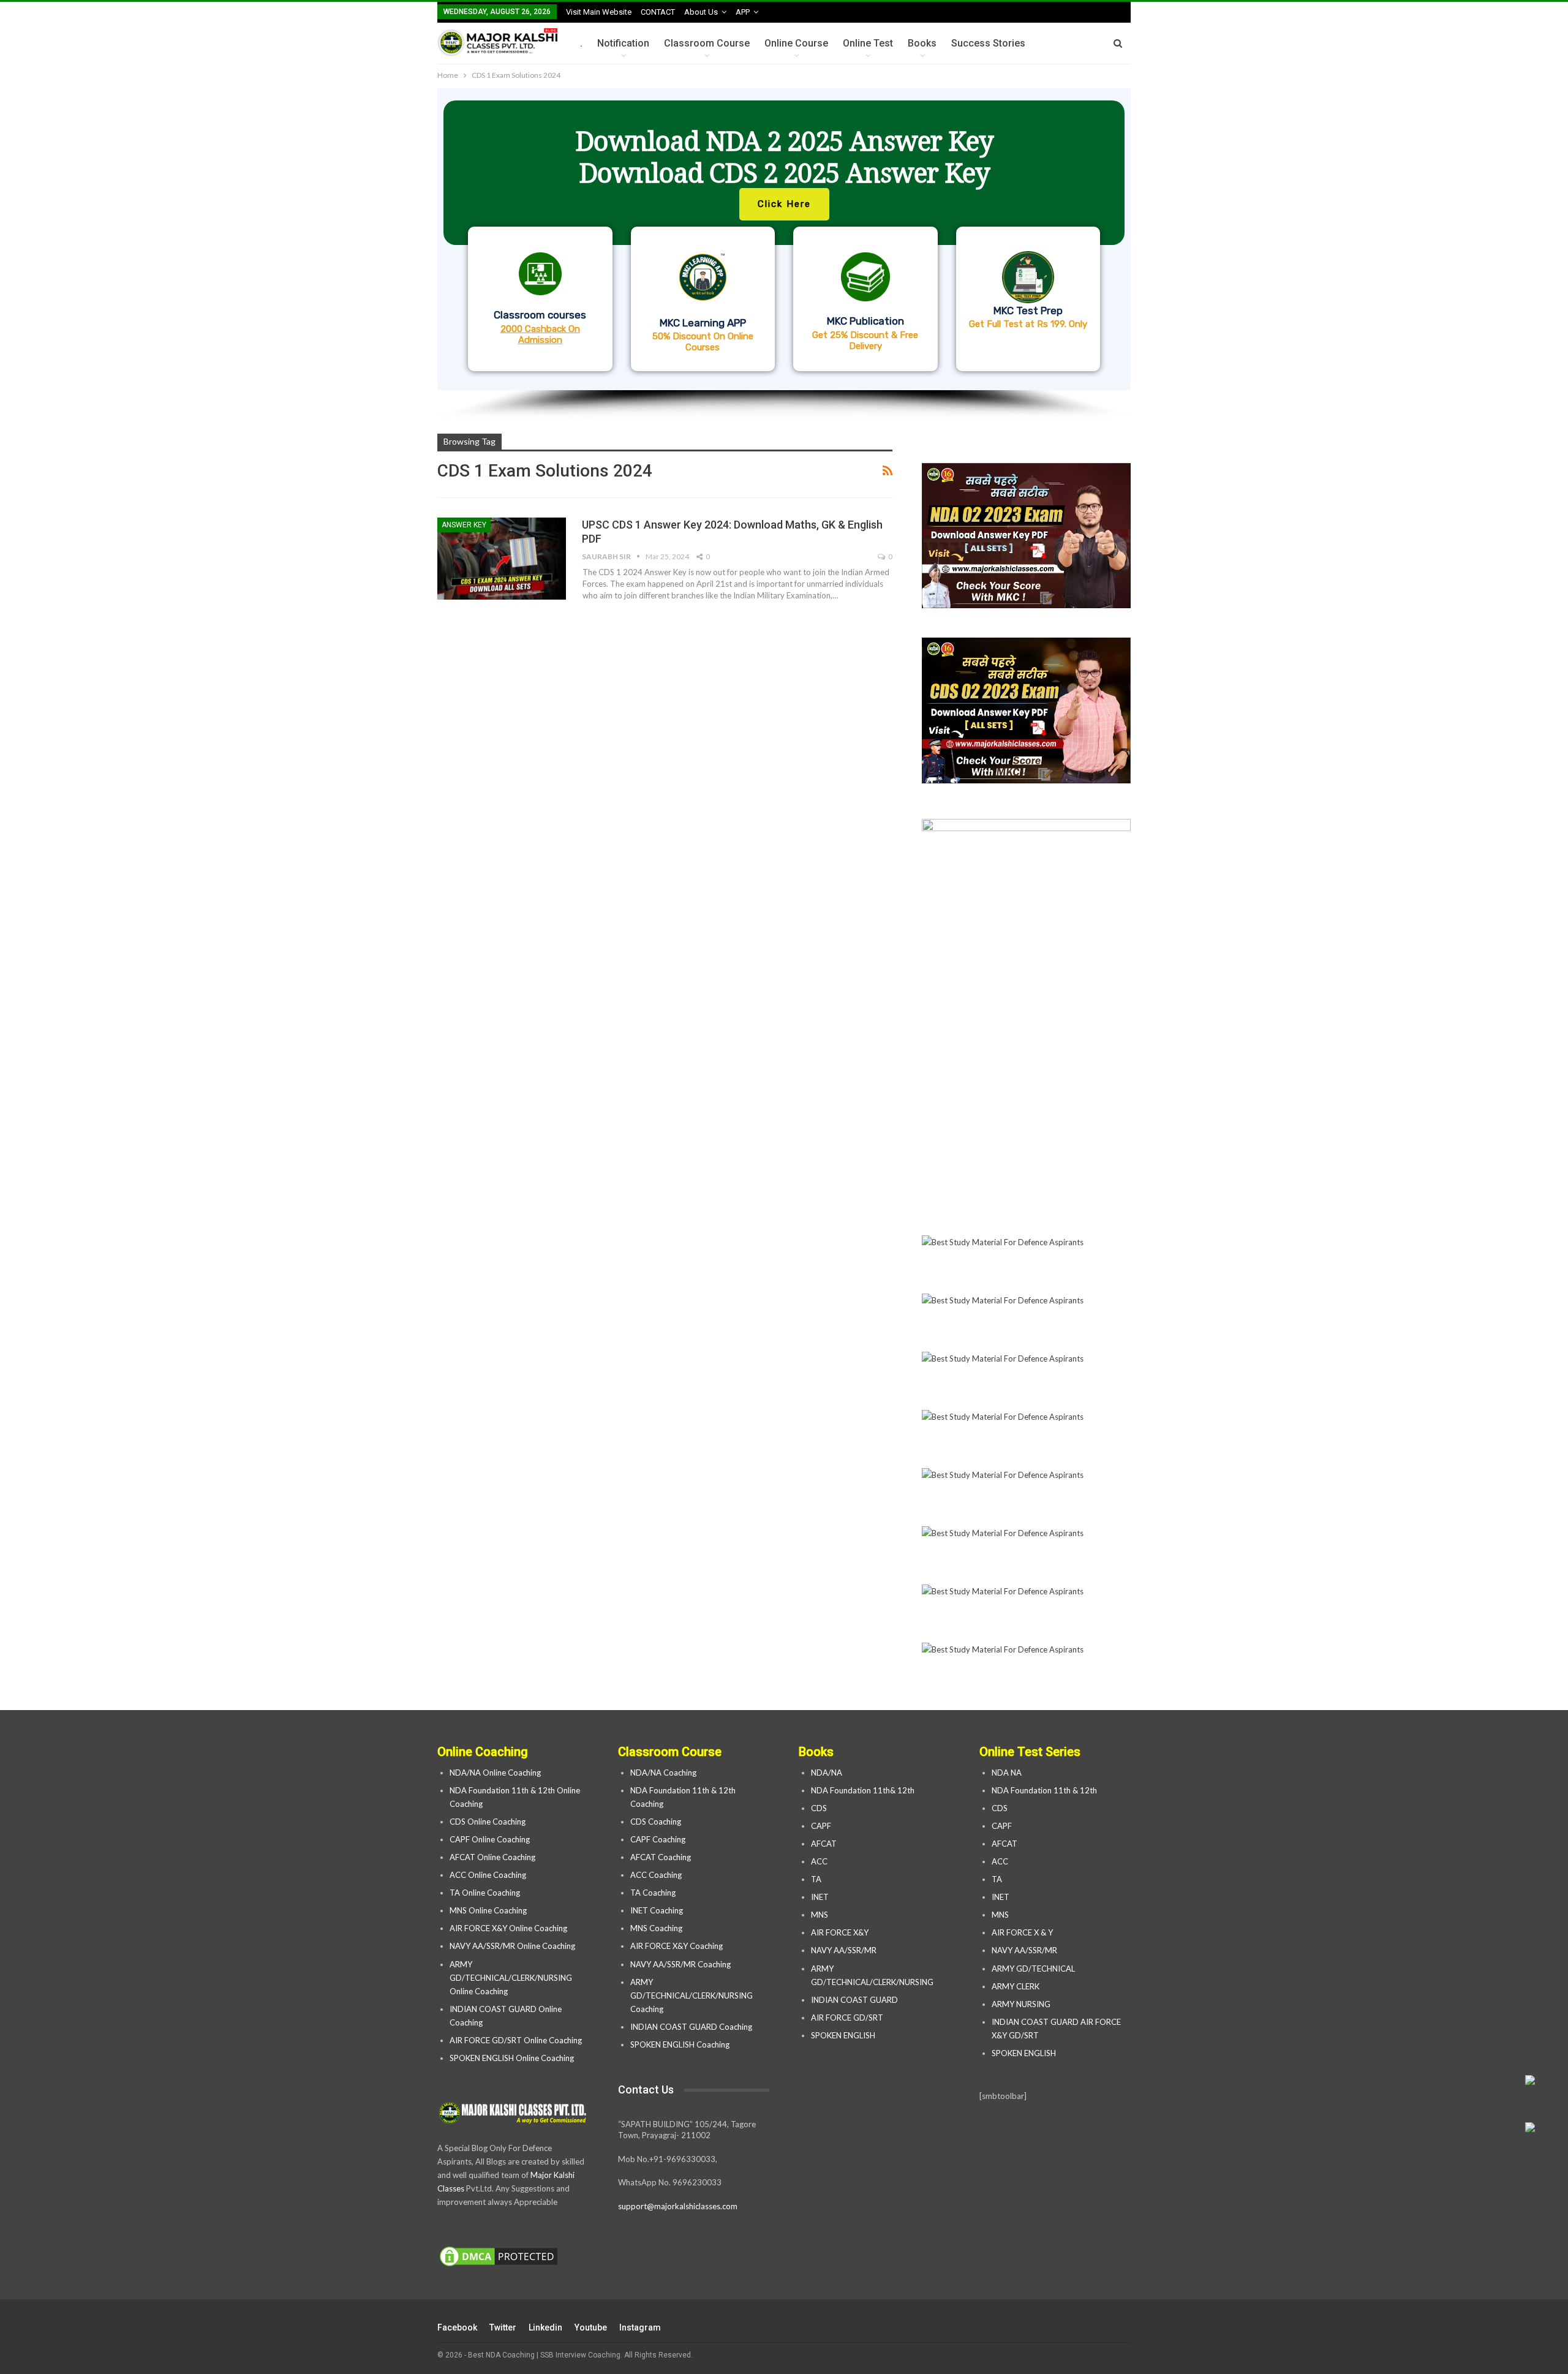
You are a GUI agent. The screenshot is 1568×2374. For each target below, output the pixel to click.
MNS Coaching (656, 1928)
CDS (819, 1808)
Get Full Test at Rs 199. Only (1028, 324)
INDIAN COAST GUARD (855, 2000)
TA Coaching (653, 1893)
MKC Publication (865, 321)
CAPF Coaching (658, 1839)
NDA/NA (827, 1773)
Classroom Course (707, 43)
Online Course (796, 43)
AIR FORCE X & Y (1022, 1932)
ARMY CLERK (1016, 1986)
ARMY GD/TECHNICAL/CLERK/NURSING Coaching (692, 1995)
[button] (784, 239)
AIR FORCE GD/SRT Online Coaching (516, 2040)
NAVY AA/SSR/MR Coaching (680, 1964)
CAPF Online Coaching (490, 1839)
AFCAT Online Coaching (492, 1857)
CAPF (821, 1826)
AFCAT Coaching (661, 1857)
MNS (820, 1915)
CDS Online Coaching (488, 1822)
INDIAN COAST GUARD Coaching (691, 2027)
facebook (457, 2327)
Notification (623, 43)
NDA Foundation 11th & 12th (1044, 1790)
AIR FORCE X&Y (841, 1932)
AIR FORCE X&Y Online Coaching (508, 1928)
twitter (503, 2327)
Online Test (868, 43)
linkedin (545, 2327)
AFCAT (824, 1844)
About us (701, 12)
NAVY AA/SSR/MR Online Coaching (512, 1946)
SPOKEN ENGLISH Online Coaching (512, 2058)
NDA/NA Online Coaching (495, 1773)
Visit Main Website (599, 12)
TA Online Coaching (485, 1893)
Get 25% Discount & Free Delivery (865, 341)
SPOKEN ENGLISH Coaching (680, 2044)
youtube (591, 2327)
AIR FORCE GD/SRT (848, 2018)
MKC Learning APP (703, 323)
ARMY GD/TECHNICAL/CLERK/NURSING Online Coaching (511, 1978)
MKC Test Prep (1028, 311)
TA (816, 1879)
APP (743, 12)
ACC (819, 1861)
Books (922, 43)
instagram (640, 2327)
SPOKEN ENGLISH (844, 2035)
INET (820, 1897)
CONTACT (658, 12)
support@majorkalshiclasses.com (678, 2206)
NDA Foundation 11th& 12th (863, 1790)
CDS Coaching (656, 1822)
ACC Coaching (656, 1875)
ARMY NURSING (1021, 2004)
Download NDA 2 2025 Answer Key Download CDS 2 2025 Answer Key (784, 156)
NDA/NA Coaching (663, 1773)
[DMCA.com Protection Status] (499, 2257)
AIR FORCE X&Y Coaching (677, 1946)
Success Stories (988, 43)
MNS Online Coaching (488, 1910)
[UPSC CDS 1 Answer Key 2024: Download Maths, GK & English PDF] (502, 559)
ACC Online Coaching (488, 1875)
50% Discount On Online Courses (703, 342)
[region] (784, 255)
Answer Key (464, 525)
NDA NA (1007, 1773)
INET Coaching (657, 1910)
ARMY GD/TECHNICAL (1033, 1969)
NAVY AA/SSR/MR (844, 1950)
